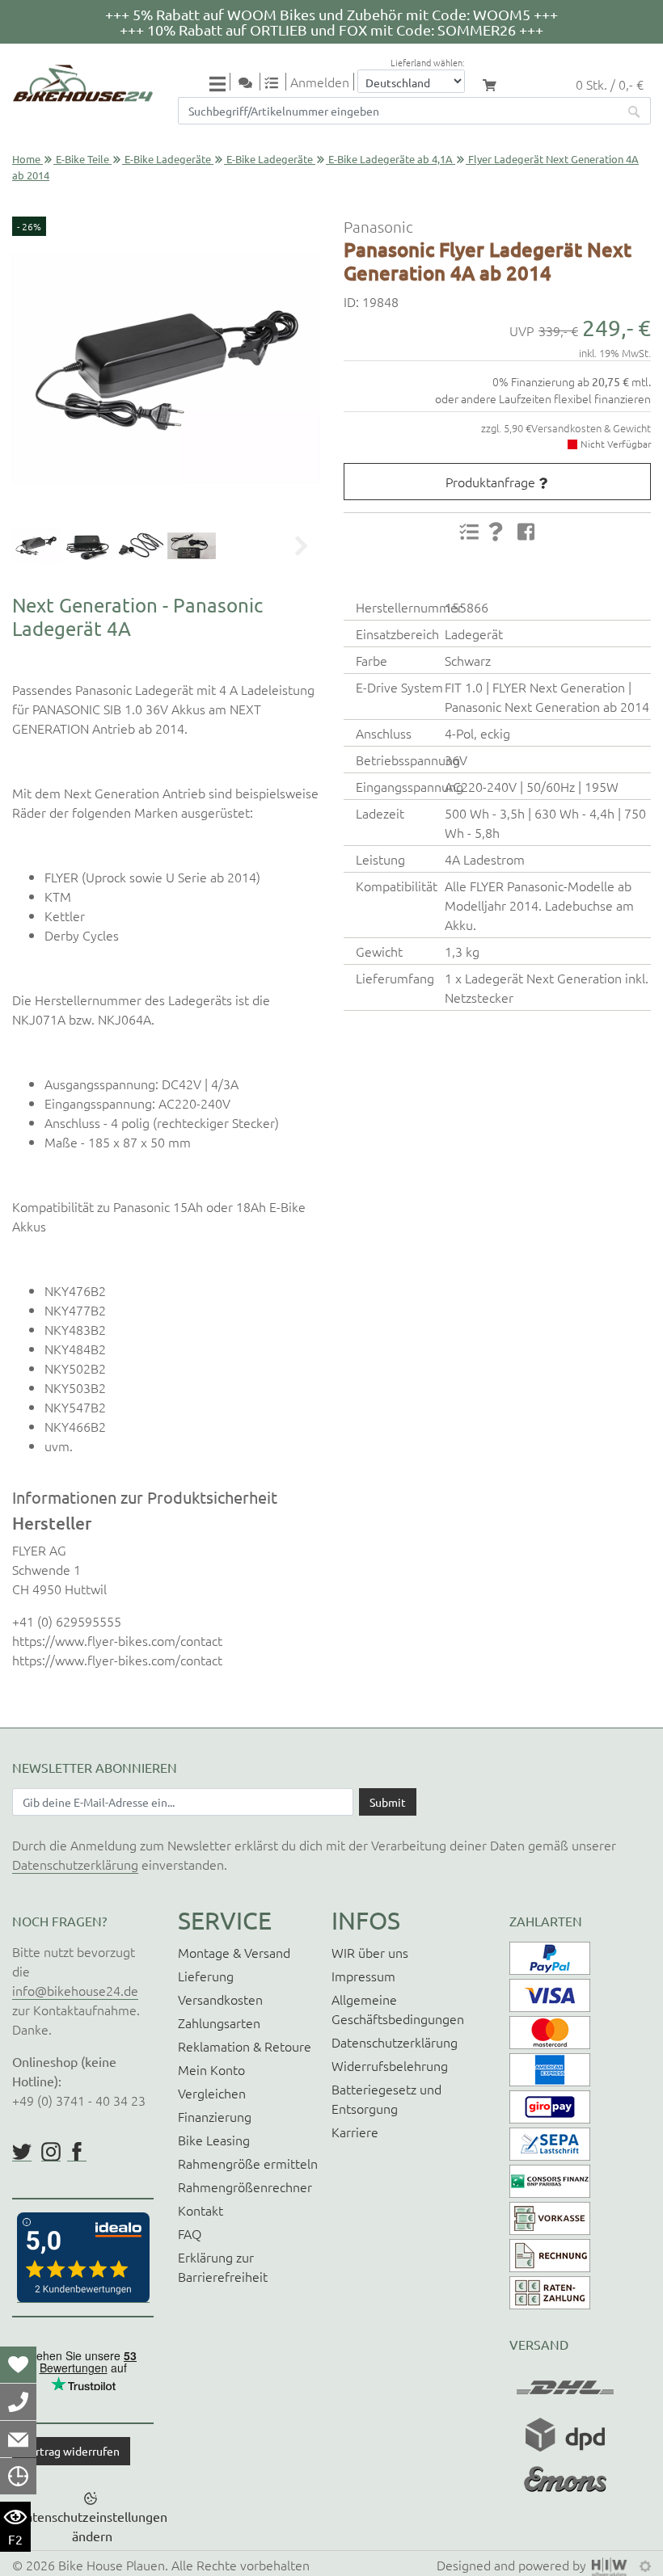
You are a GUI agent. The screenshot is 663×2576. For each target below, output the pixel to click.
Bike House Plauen (112, 2565)
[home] (83, 83)
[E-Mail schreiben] (18, 2439)
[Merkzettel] (18, 2364)
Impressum (363, 1976)
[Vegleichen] (277, 82)
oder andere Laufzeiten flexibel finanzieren (543, 398)
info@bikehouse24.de (75, 1990)
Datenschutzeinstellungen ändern (92, 2526)
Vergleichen (212, 2093)
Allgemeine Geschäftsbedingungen (398, 2009)
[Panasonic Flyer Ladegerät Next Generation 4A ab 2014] (166, 368)
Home (26, 159)
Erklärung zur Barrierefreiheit (223, 2267)
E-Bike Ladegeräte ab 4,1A (391, 159)
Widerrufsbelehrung (390, 2065)
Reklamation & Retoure (245, 2046)
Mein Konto (211, 2069)
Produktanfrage (490, 482)
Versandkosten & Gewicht (591, 428)
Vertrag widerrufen (71, 2451)
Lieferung (206, 1976)
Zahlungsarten (219, 2022)
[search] (635, 111)
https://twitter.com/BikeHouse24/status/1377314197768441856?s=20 (22, 2152)
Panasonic (378, 226)
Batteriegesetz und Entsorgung (386, 2098)
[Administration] (645, 2565)
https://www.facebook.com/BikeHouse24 (77, 2152)
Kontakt (201, 2210)
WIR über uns (370, 1952)
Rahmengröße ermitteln (248, 2163)
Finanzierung (215, 2116)
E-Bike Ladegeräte (168, 159)
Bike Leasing (214, 2140)
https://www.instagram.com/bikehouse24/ (51, 2152)
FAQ (190, 2233)
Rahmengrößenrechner (245, 2187)
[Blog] (251, 82)
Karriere (355, 2132)
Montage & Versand (234, 1952)
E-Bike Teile (82, 159)
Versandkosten (220, 1999)
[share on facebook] (526, 531)
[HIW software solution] (611, 2565)
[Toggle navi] (220, 83)
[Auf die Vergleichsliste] (469, 532)
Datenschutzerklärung (75, 1864)
